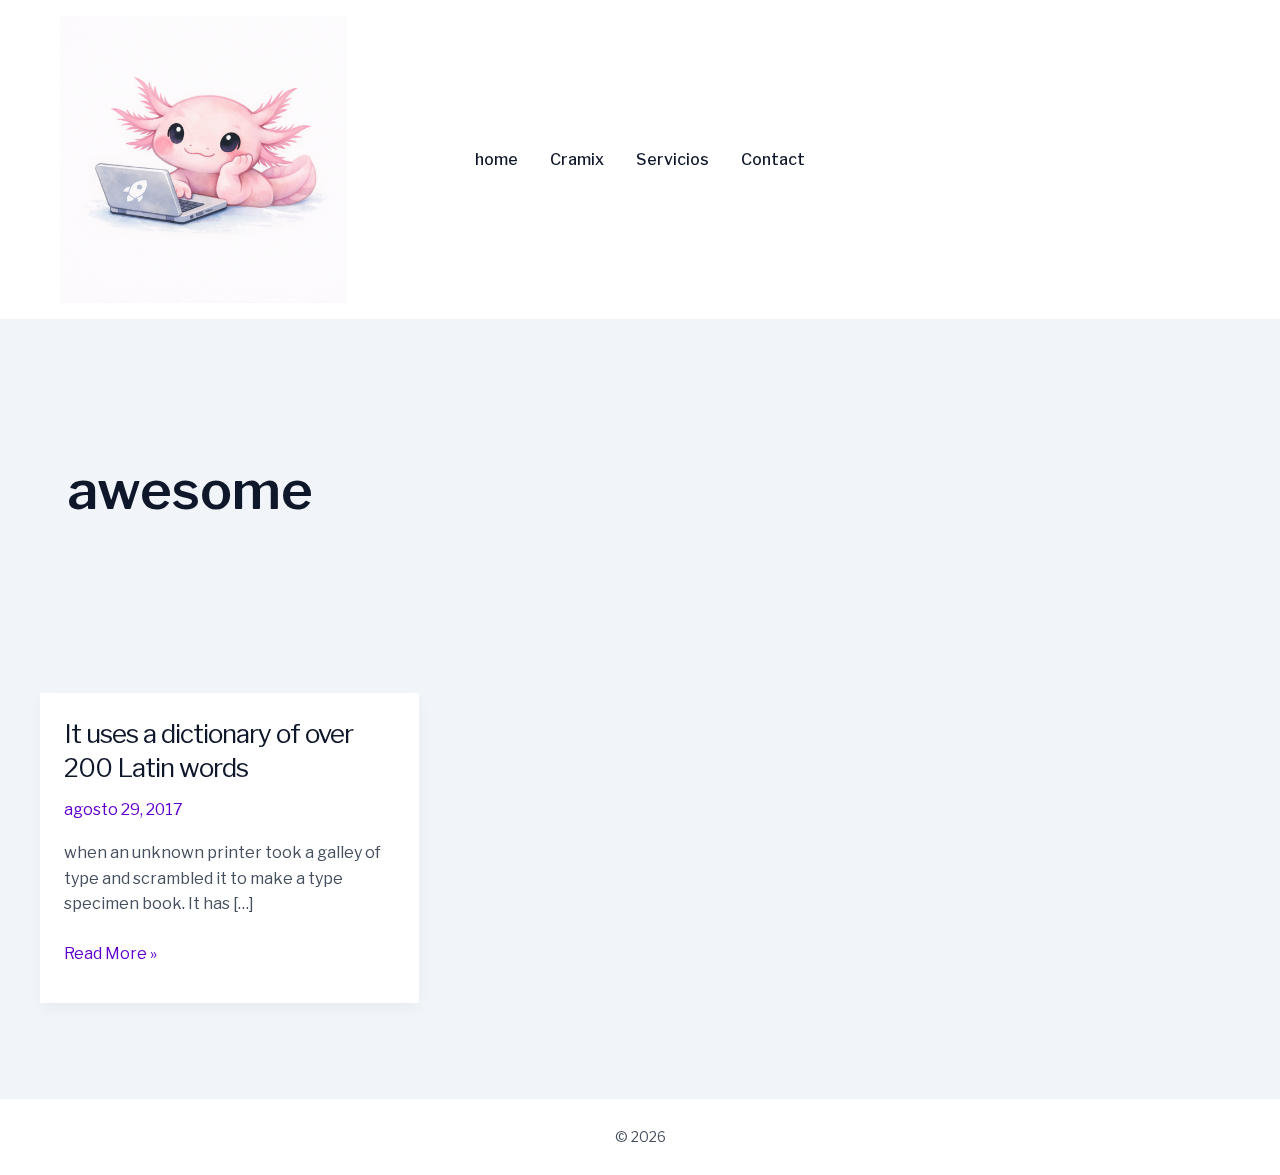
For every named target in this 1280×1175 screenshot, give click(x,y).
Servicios (672, 160)
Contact (773, 160)
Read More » (110, 952)
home (496, 160)
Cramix (577, 160)
